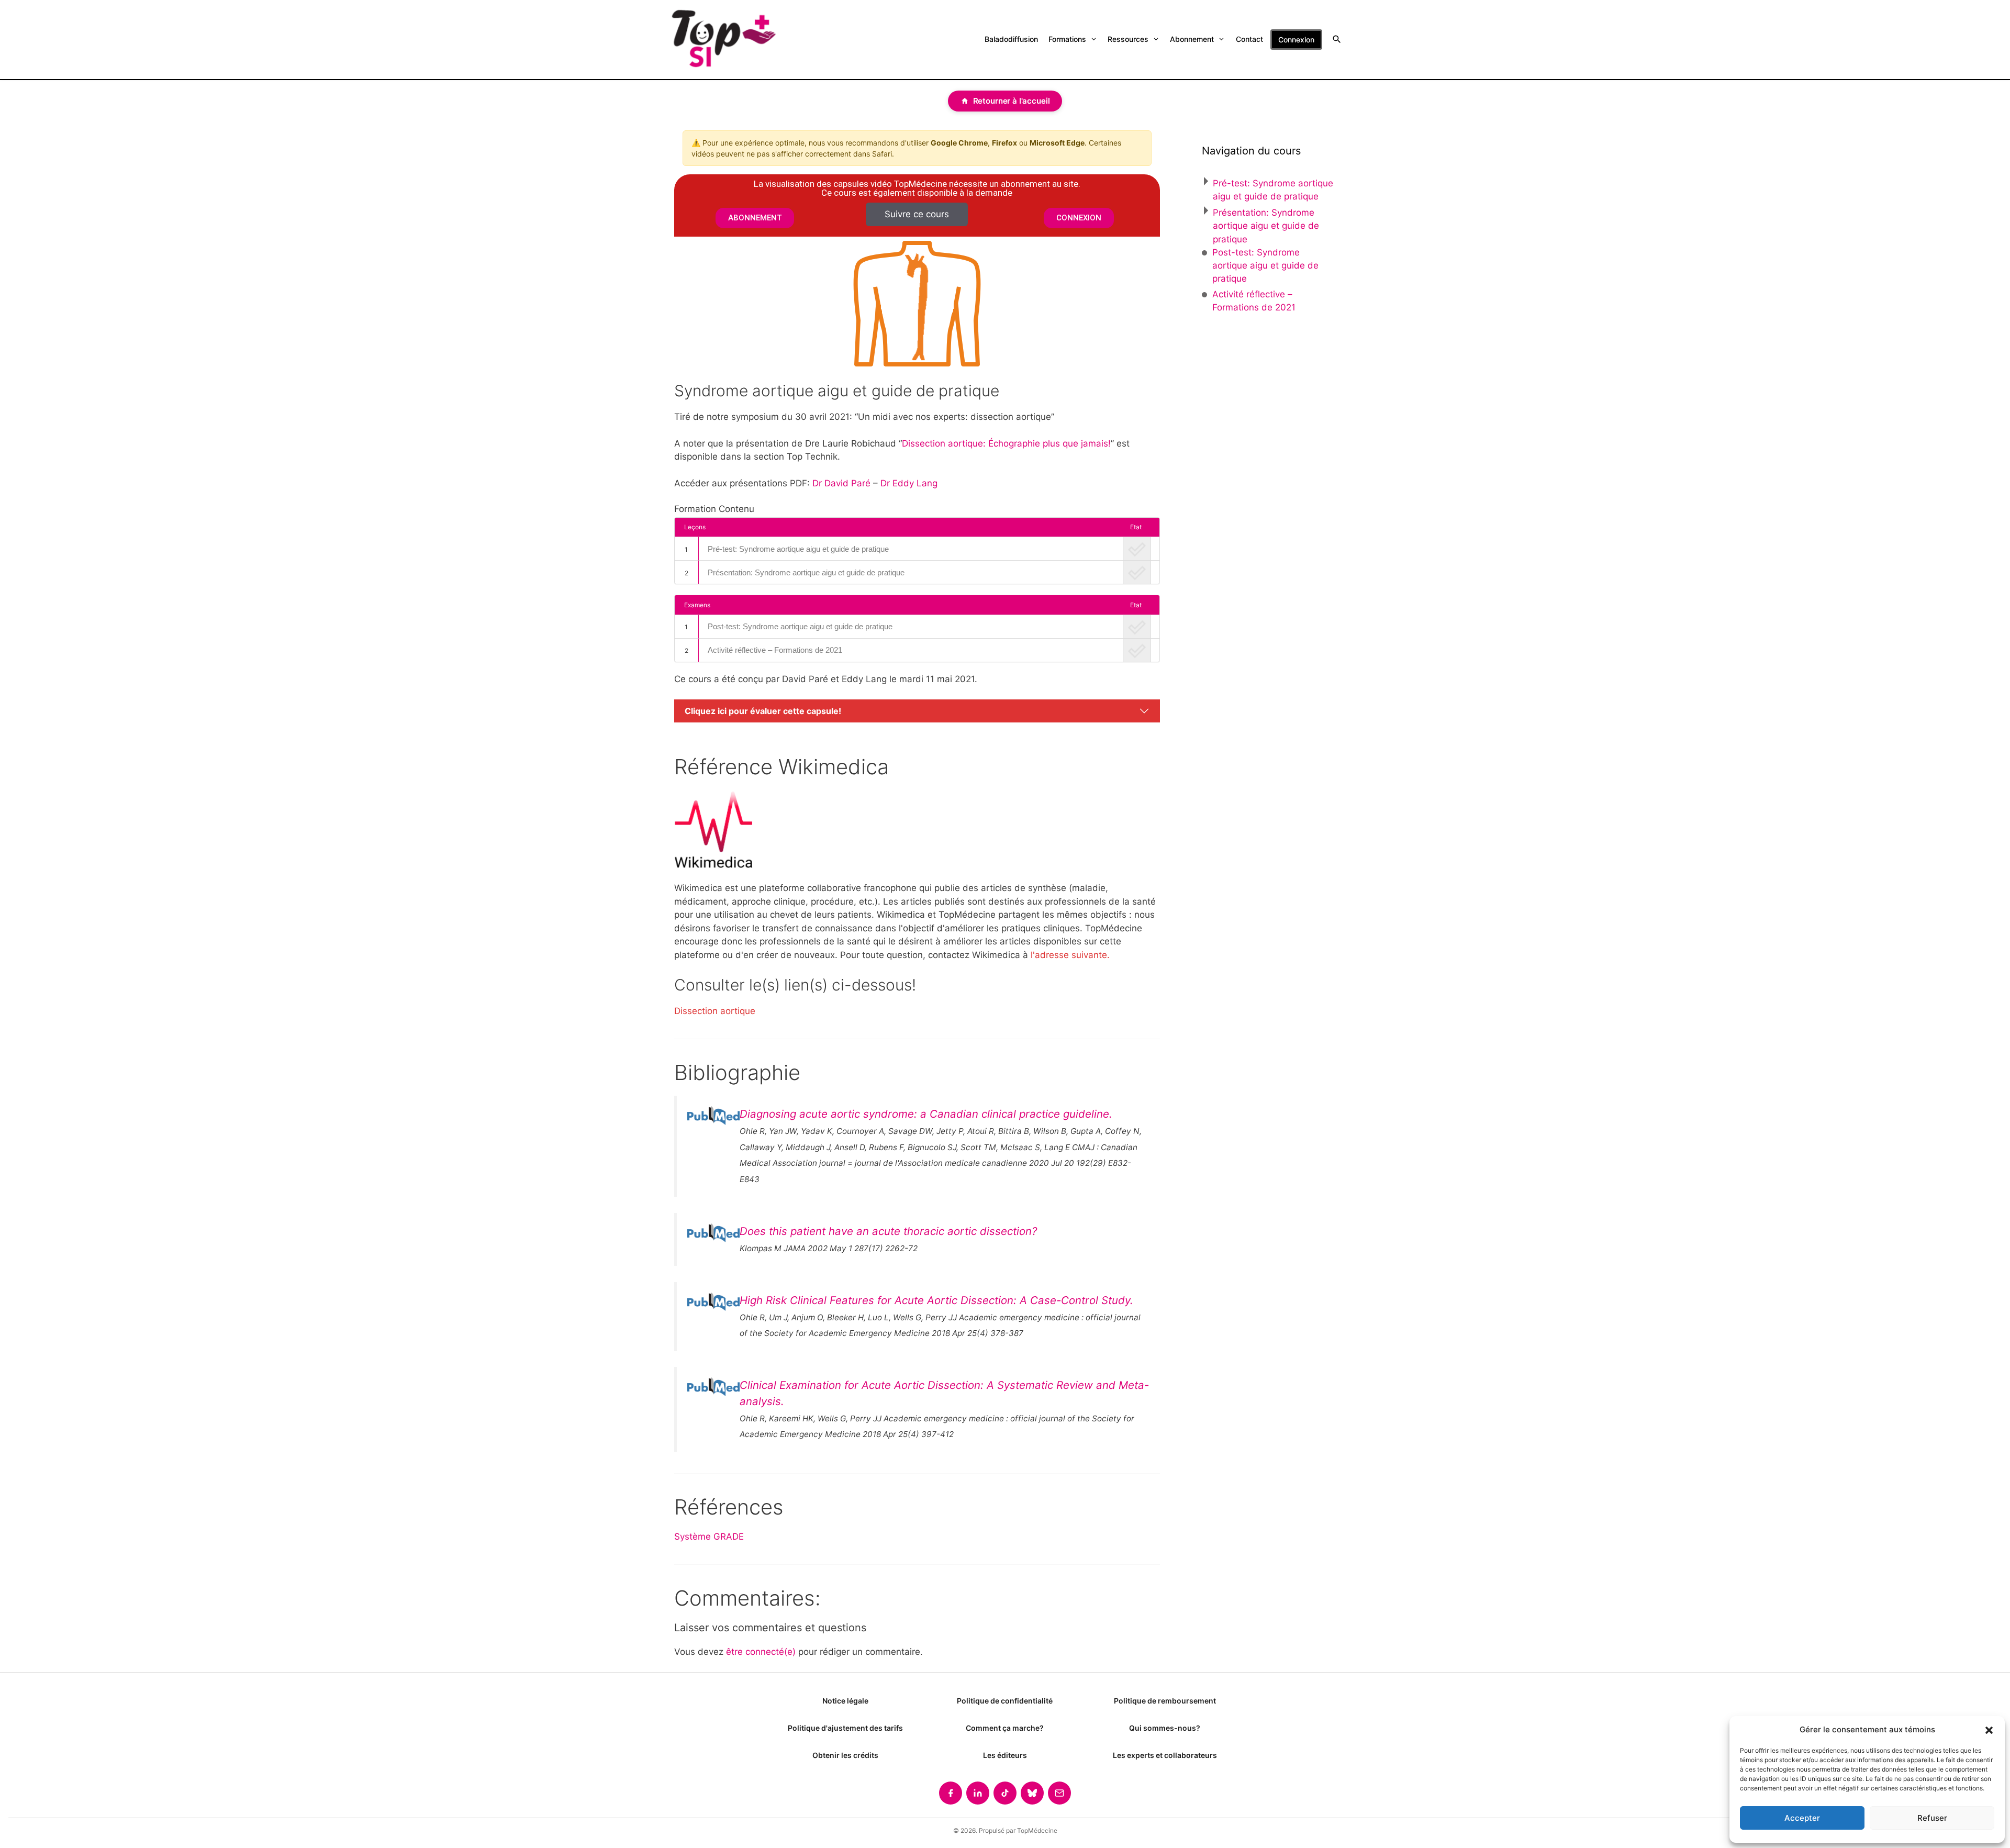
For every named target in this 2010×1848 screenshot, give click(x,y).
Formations (1067, 39)
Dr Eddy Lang (909, 483)
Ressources (1128, 39)
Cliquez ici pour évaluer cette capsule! (763, 711)
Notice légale (845, 1701)
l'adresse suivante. (1070, 955)
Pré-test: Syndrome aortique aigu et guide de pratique (798, 549)
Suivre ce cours (917, 214)
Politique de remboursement (1165, 1701)
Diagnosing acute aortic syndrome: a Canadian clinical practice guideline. (926, 1114)
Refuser (1932, 1818)
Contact (1249, 39)
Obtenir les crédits (845, 1755)
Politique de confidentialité (1005, 1701)
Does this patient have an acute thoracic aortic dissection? (888, 1231)
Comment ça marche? (1005, 1728)
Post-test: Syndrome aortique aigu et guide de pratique (800, 626)
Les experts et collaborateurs (1165, 1755)
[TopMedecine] (723, 40)
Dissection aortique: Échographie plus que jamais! (1006, 443)
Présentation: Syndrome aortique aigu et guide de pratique (806, 572)
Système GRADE (709, 1537)
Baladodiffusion (1011, 39)
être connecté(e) (761, 1652)
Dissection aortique (715, 1011)
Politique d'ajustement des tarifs (845, 1728)
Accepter (1802, 1818)
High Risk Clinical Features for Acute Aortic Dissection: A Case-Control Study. (936, 1300)
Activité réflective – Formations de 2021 (775, 650)
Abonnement (1192, 39)
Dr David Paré (841, 483)
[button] (1989, 1730)
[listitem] (951, 1793)
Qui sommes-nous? (1165, 1728)
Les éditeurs (1005, 1755)
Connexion (1296, 40)
